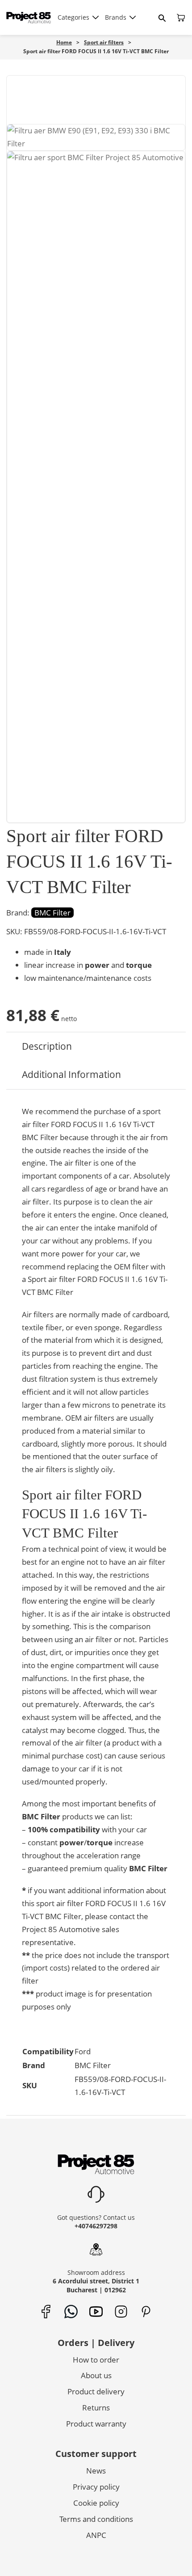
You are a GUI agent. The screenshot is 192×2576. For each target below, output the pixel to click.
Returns (96, 2408)
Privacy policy (96, 2487)
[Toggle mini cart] (181, 18)
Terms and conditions (96, 2519)
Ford (83, 2051)
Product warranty (96, 2424)
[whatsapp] (67, 2555)
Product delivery (96, 2391)
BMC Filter (52, 913)
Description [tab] (47, 1046)
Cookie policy (96, 2503)
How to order (96, 2360)
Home (64, 42)
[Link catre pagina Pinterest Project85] (146, 2312)
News (96, 2471)
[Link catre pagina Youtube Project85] (96, 2312)
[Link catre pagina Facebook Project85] (46, 2312)
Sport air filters (104, 42)
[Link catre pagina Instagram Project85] (121, 2312)
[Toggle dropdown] (96, 17)
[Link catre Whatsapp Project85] (71, 2312)
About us (96, 2375)
